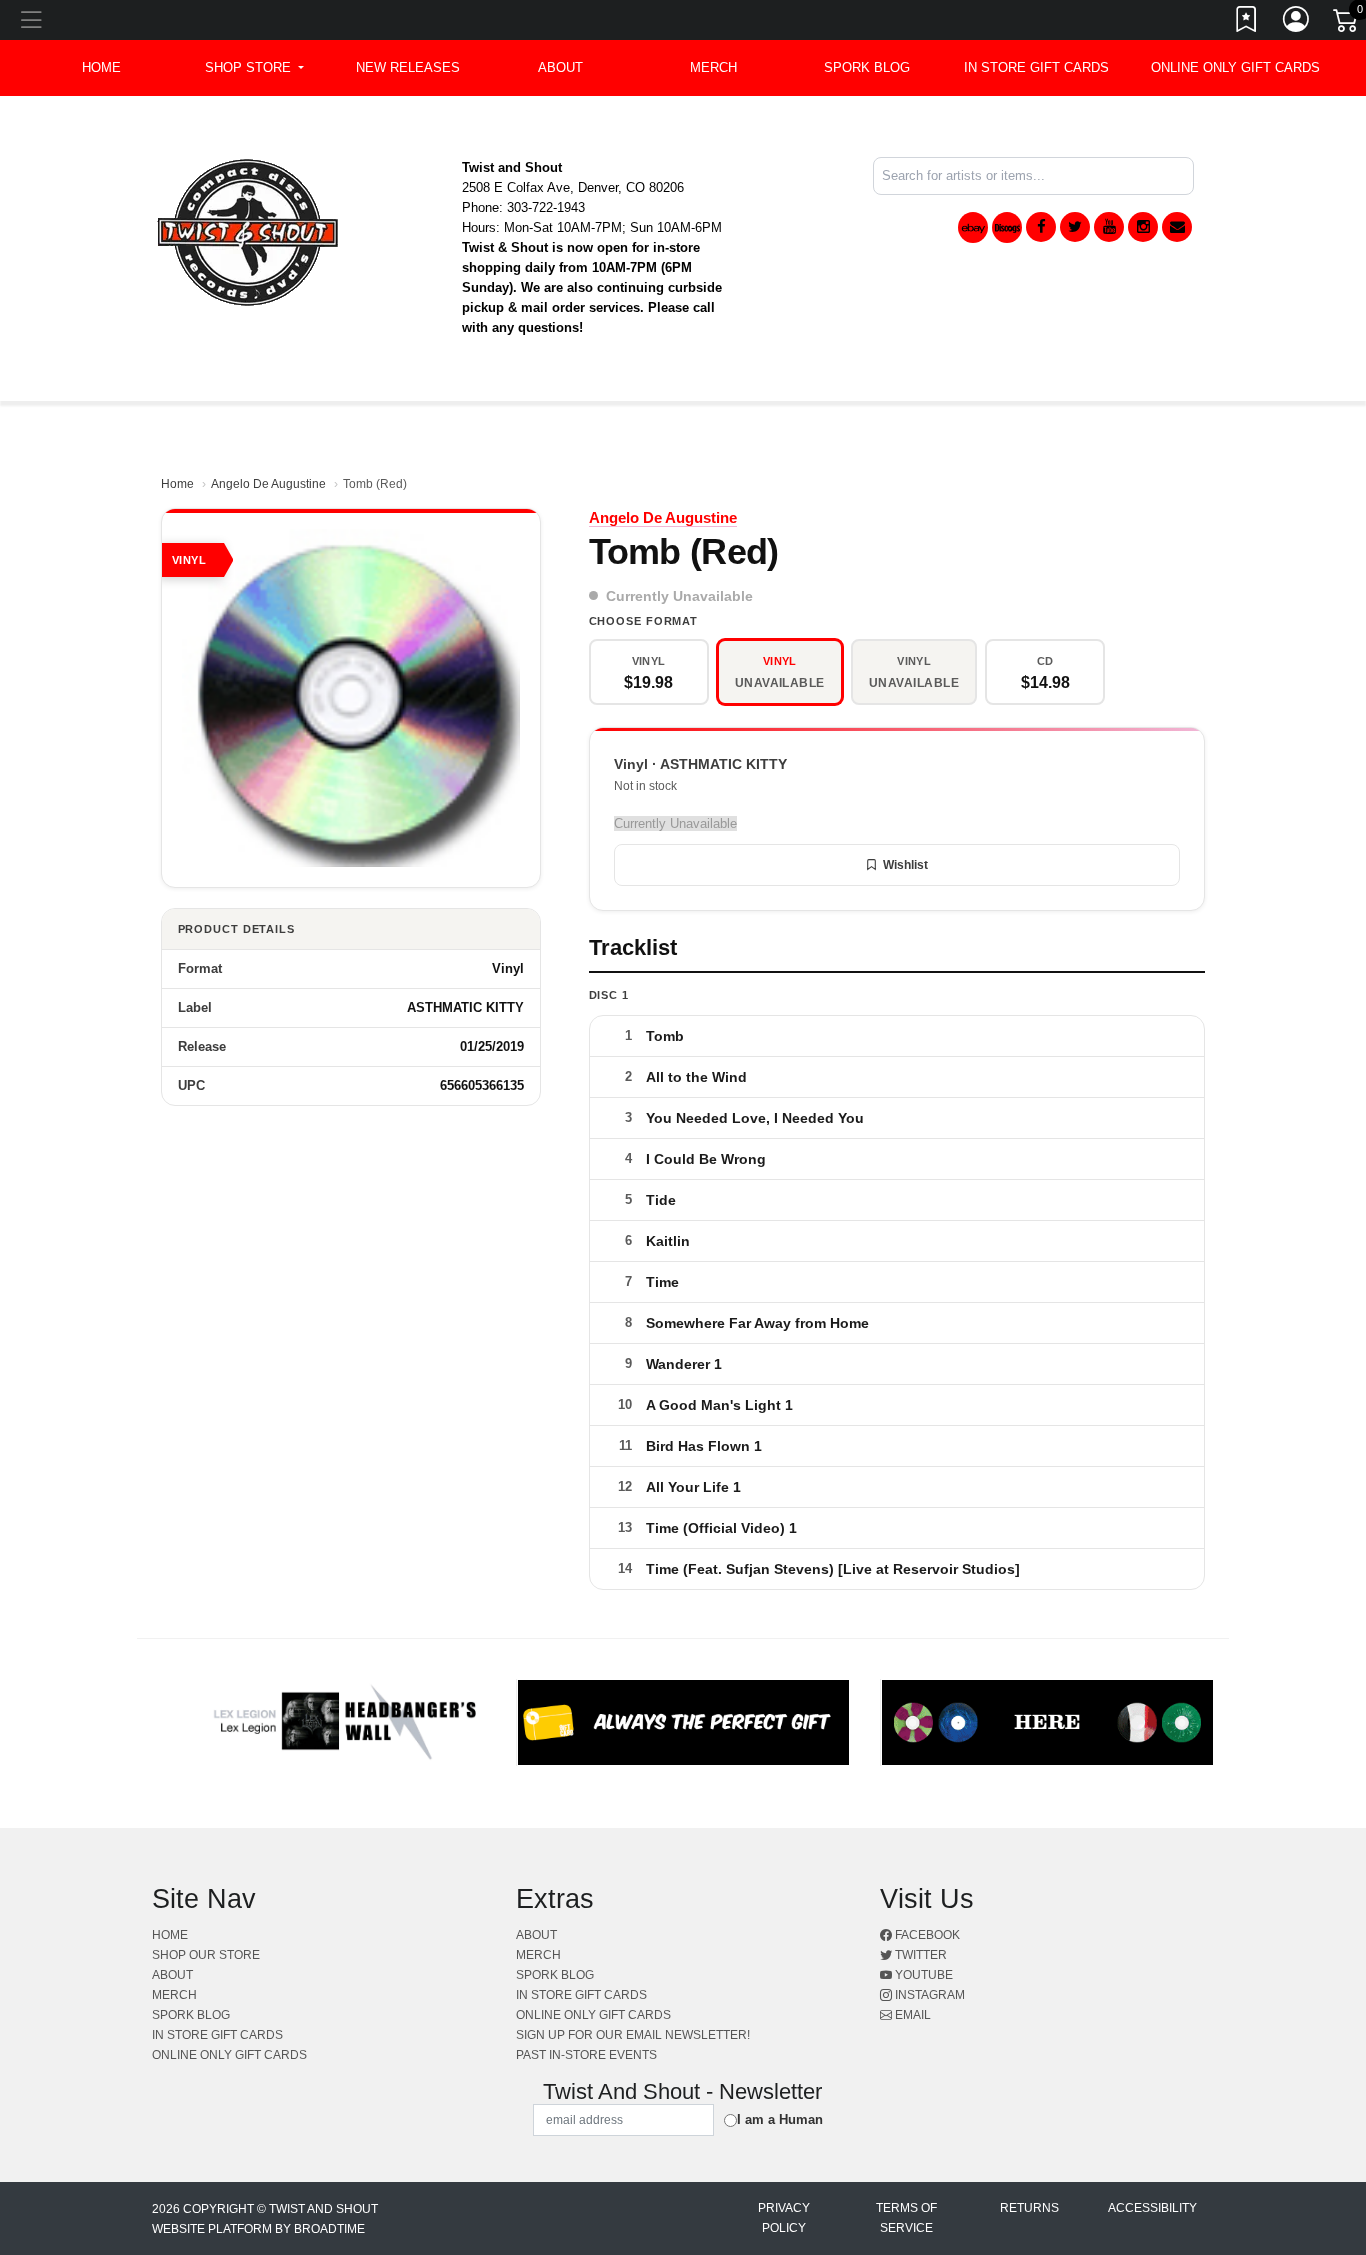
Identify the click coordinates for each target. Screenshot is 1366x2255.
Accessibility (1152, 2208)
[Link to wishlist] (1247, 23)
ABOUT (560, 67)
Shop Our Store (206, 1955)
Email (911, 2015)
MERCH (713, 67)
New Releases (408, 67)
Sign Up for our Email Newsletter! (633, 2035)
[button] (254, 68)
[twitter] (1075, 227)
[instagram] (1143, 227)
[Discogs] (1007, 227)
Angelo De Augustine (268, 484)
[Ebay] (973, 227)
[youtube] (1109, 227)
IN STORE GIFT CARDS (1036, 67)
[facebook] (1041, 227)
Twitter (919, 1955)
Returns (1029, 2208)
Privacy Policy (784, 2218)
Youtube (922, 1975)
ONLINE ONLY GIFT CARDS (1235, 67)
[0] (1347, 24)
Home (177, 484)
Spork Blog (867, 67)
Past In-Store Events (586, 2055)
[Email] (1177, 227)
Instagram (928, 1995)
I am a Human (780, 2119)
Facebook (926, 1935)
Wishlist (905, 865)
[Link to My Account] (1297, 23)
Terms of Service (906, 2218)
